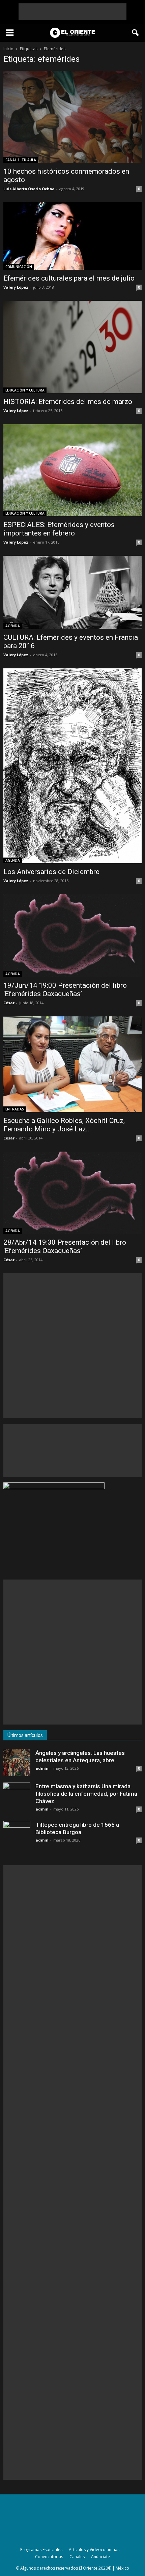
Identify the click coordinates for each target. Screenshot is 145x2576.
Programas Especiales (41, 2550)
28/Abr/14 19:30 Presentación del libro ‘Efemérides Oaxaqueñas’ (65, 1247)
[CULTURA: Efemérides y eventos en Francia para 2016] (72, 592)
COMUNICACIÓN (19, 267)
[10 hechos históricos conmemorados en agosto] (72, 117)
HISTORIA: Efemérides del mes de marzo (68, 402)
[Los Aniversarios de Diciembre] (72, 766)
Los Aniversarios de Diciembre (51, 872)
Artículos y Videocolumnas (94, 2550)
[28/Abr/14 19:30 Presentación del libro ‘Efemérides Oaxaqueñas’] (72, 1193)
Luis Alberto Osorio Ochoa (29, 189)
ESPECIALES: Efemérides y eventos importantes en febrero (59, 529)
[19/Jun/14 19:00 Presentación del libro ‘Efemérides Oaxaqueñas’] (72, 935)
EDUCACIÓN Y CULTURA (25, 390)
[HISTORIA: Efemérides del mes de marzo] (72, 347)
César (9, 1003)
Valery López (16, 287)
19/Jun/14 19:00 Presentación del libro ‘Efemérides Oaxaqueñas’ (65, 990)
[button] (136, 33)
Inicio (8, 49)
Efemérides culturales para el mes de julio (69, 278)
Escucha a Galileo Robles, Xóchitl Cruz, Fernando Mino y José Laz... (64, 1125)
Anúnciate (100, 2557)
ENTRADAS (15, 1109)
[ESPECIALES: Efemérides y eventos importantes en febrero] (72, 470)
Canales (77, 2557)
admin (42, 1768)
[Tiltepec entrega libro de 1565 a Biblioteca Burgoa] (17, 1834)
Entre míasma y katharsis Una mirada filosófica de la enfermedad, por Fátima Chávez (86, 1794)
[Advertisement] (72, 12)
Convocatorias (49, 2557)
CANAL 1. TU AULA (21, 160)
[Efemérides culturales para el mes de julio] (72, 236)
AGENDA (13, 626)
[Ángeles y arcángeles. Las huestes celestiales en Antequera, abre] (17, 1763)
